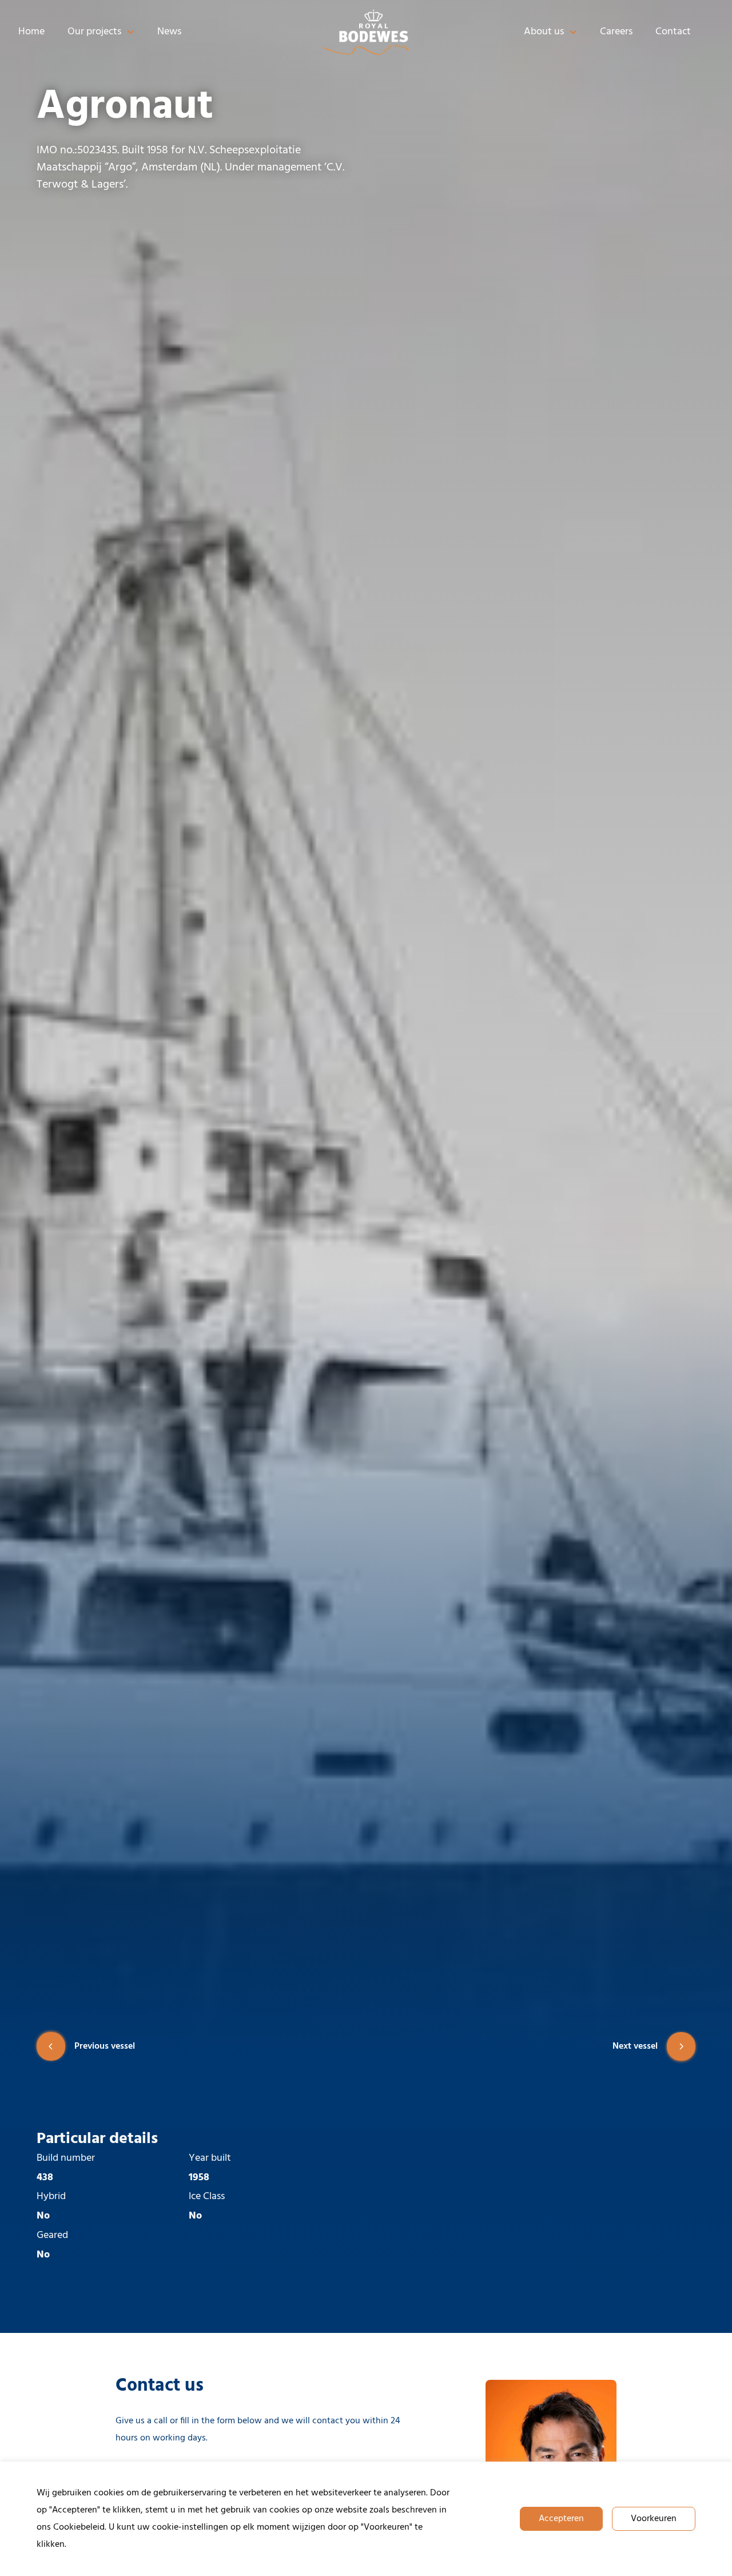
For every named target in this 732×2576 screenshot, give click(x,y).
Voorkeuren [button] (654, 2519)
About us (544, 32)
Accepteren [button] (561, 2519)
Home (31, 32)
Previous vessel (105, 2046)
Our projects (94, 32)
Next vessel (635, 2046)
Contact (673, 32)
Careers (616, 32)
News (169, 32)
